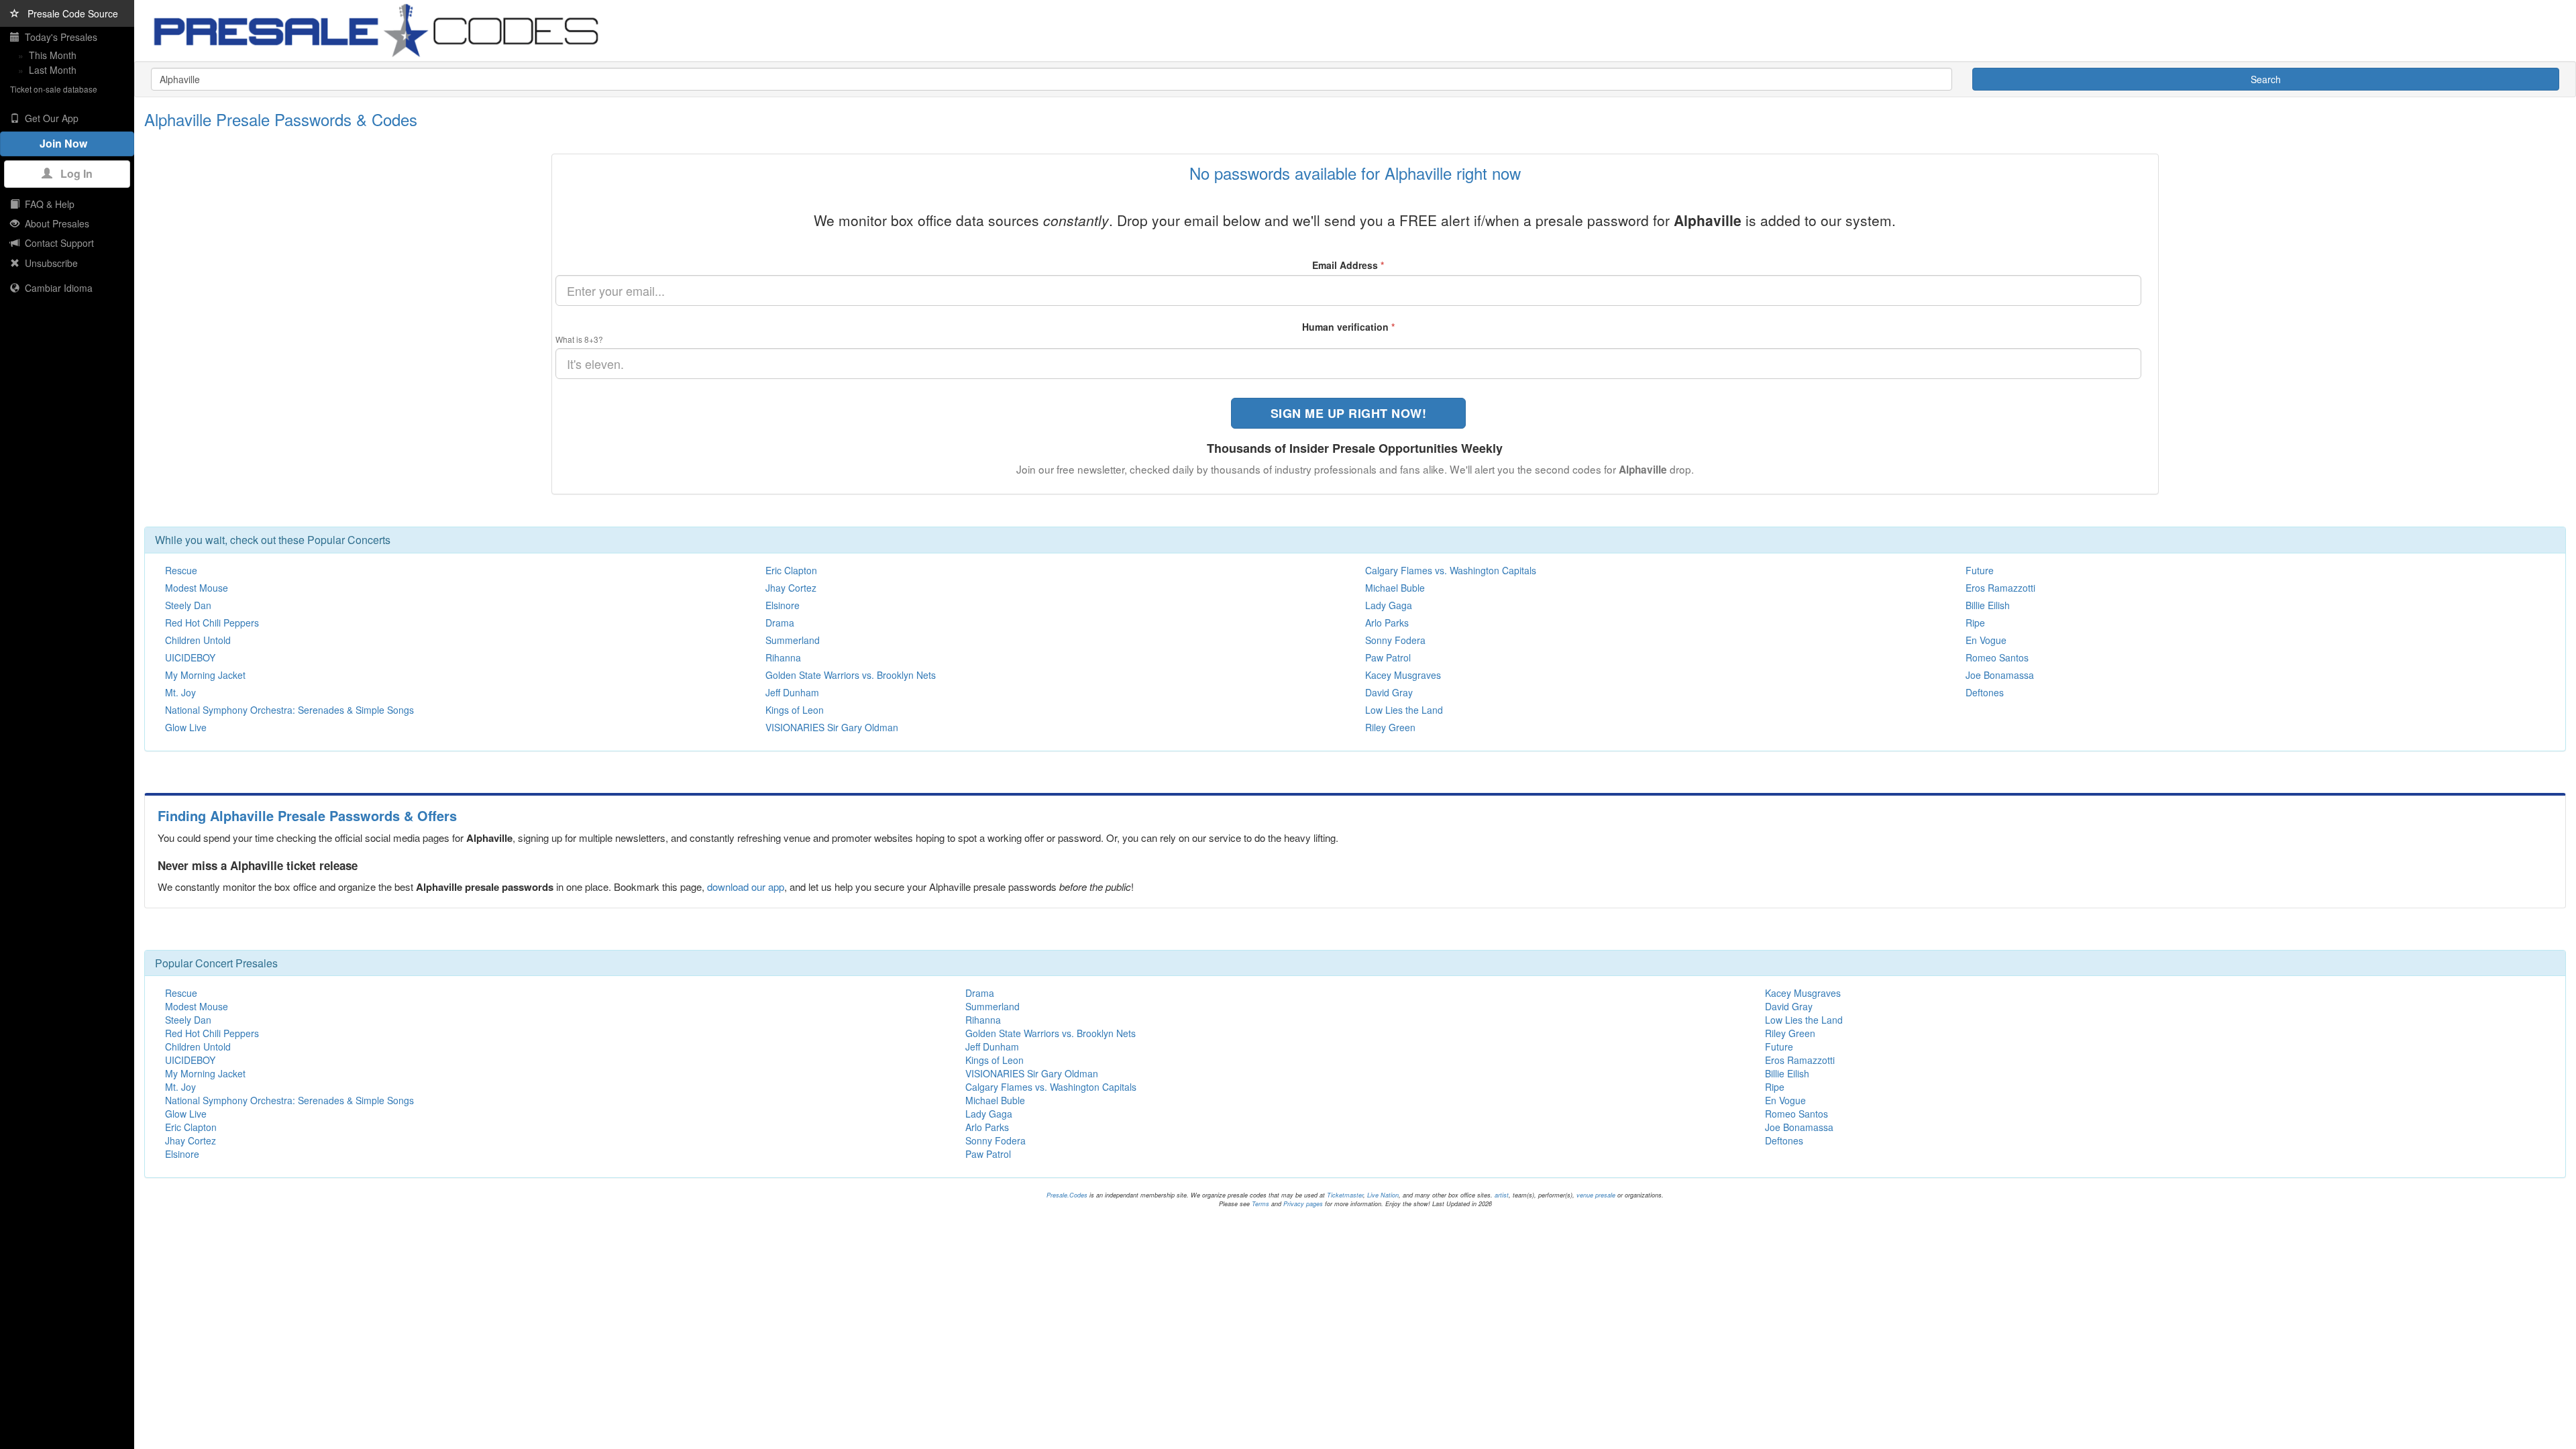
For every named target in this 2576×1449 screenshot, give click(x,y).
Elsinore (783, 605)
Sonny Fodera (1395, 640)
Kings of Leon (795, 710)
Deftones (1985, 692)
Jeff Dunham (792, 692)
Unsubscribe (49, 263)
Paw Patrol (1388, 657)
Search (2266, 79)
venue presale (1596, 1195)
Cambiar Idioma (56, 288)
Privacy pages (1303, 1204)
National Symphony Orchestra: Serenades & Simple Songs (289, 710)
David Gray (1389, 692)
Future (1980, 570)
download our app (746, 887)
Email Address (1348, 265)
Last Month (53, 70)
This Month (53, 55)
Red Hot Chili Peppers (212, 623)
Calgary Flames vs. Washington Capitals (1451, 570)
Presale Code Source (69, 13)
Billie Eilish (1988, 605)
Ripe (1975, 623)
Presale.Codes (1067, 1195)
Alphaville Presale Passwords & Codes (281, 119)
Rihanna (783, 657)
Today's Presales (58, 37)
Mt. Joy (180, 692)
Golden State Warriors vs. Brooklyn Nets (851, 675)
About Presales (54, 223)
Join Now (67, 143)
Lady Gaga (1389, 605)
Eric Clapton (791, 570)
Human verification (1348, 327)
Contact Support (57, 243)
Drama (780, 623)
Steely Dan (188, 605)
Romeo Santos (1997, 657)
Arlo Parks (1387, 623)
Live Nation (1383, 1195)
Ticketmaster (1345, 1195)
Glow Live (186, 727)
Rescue (181, 570)
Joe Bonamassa (2000, 675)
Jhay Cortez (791, 588)
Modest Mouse (197, 588)
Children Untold (198, 640)
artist (1502, 1195)
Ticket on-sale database (54, 89)
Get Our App (49, 118)
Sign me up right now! (1349, 413)
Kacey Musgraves (1403, 675)
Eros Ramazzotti (2000, 588)
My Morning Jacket (205, 675)
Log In (72, 173)
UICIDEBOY (190, 657)
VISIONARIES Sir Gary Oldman (832, 727)
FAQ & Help (47, 204)
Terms (1260, 1204)
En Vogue (1986, 640)
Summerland (793, 640)
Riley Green (1390, 727)
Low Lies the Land (1404, 710)
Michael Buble (1395, 588)
